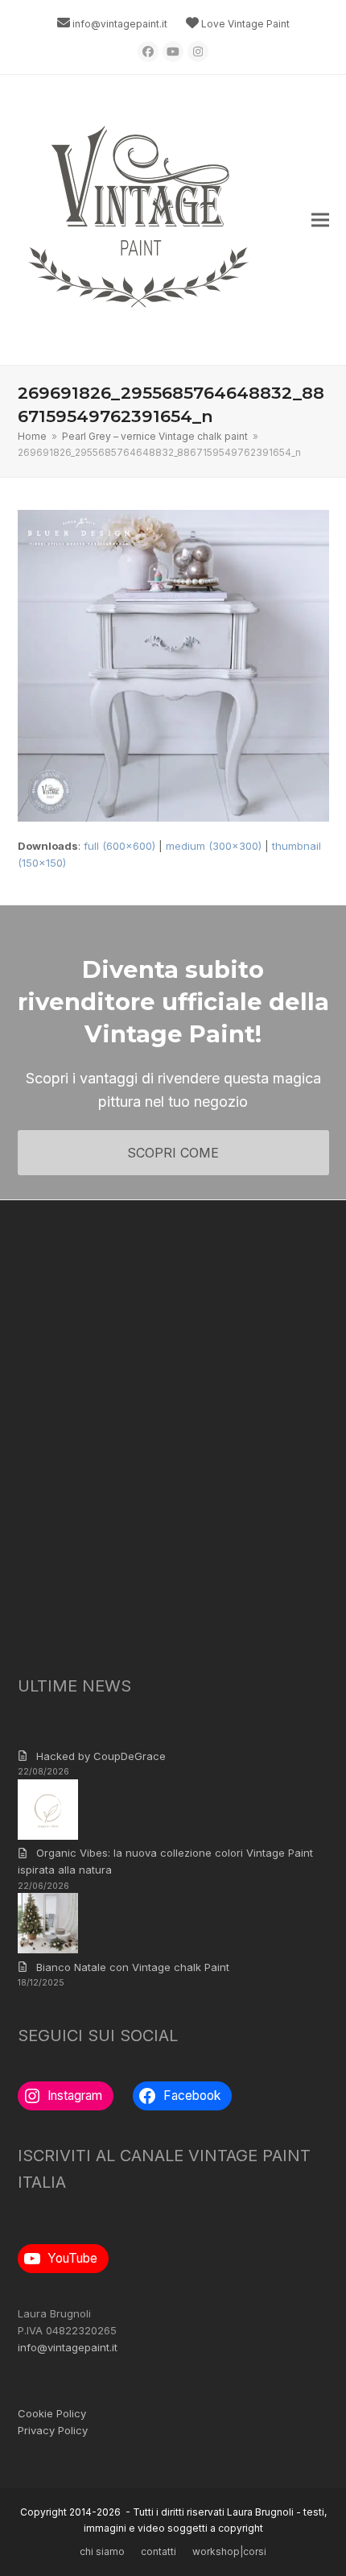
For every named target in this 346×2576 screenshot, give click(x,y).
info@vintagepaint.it (120, 24)
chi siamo (102, 2551)
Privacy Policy (53, 2430)
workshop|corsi (229, 2551)
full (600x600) (119, 846)
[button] (320, 220)
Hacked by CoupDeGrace (101, 1756)
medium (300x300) (214, 846)
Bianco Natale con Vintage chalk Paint (133, 1967)
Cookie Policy (52, 2413)
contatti (159, 2551)
